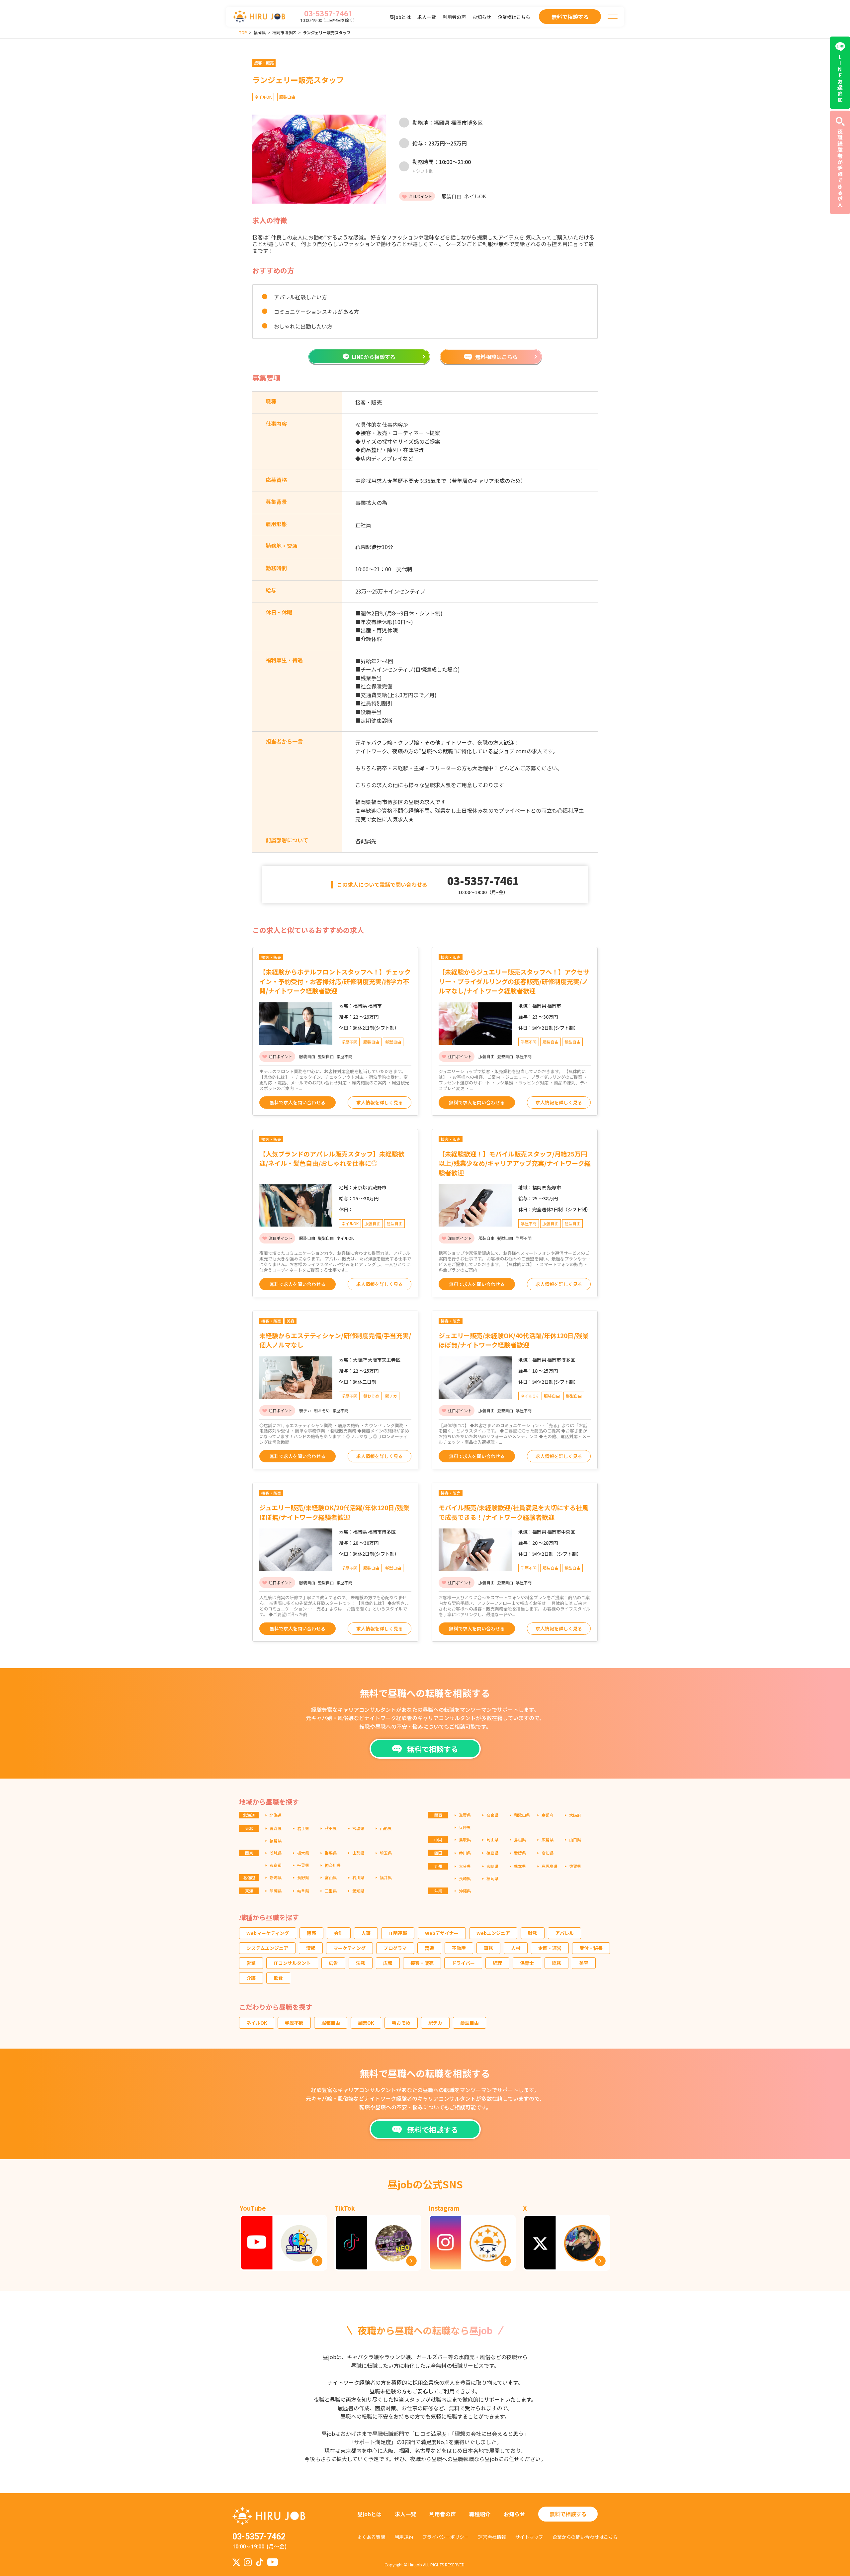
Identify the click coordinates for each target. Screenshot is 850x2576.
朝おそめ (401, 2023)
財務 (533, 1933)
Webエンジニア (493, 1933)
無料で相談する (568, 2514)
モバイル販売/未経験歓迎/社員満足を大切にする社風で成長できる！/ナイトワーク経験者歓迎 (513, 1512)
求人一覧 (427, 17)
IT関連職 (398, 1933)
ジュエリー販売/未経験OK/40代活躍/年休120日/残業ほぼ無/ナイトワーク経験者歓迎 (514, 1340)
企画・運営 (550, 1948)
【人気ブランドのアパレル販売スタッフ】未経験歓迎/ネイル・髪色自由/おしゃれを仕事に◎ (332, 1158)
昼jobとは (400, 17)
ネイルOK (257, 2023)
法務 (361, 1963)
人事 (366, 1933)
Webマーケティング (268, 1933)
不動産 (459, 1948)
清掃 (311, 1948)
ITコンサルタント (292, 1963)
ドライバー (463, 1963)
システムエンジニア (267, 1948)
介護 (251, 1978)
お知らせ (482, 17)
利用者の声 (454, 17)
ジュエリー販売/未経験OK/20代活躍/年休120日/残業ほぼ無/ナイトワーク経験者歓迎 (334, 1512)
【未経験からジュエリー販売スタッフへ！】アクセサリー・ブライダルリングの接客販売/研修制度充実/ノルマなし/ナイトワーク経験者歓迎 (514, 981)
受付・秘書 (591, 1948)
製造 (429, 1948)
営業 (251, 1963)
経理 (497, 1963)
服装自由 (331, 2023)
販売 (311, 1933)
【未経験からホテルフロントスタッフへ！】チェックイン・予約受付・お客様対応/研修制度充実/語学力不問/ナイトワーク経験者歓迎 (335, 981)
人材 (516, 1948)
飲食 (278, 1978)
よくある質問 (371, 2537)
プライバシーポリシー (446, 2537)
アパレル (564, 1933)
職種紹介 (480, 2514)
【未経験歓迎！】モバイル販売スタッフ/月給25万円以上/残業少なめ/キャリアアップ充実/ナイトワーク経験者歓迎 (515, 1163)
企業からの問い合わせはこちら (585, 2537)
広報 (388, 1963)
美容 (584, 1963)
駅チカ (435, 2023)
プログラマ (395, 1948)
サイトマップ (529, 2537)
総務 (556, 1963)
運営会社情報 (492, 2537)
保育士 (527, 1963)
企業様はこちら (514, 17)
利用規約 (404, 2537)
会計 (339, 1933)
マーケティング (349, 1948)
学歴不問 (294, 2023)
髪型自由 (469, 2023)
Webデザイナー (442, 1933)
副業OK (366, 2023)
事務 (488, 1948)
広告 (333, 1963)
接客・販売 (422, 1963)
